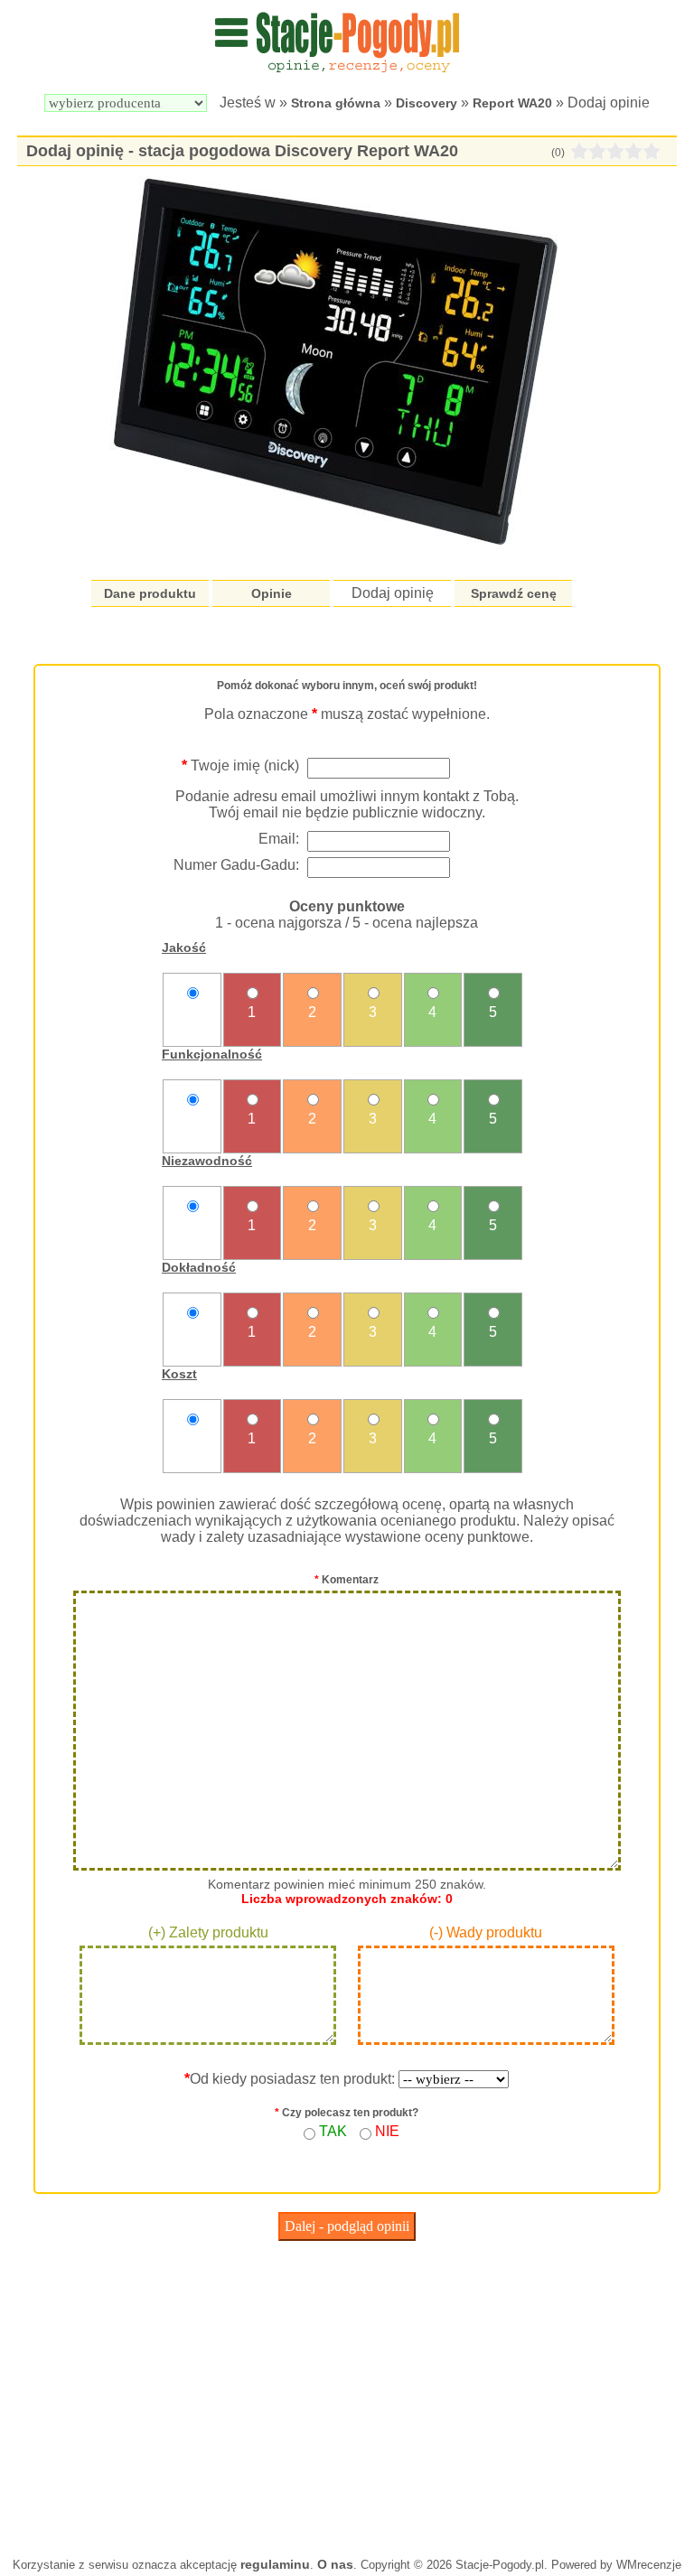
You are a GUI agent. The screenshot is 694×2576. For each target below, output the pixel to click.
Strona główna (336, 103)
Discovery (427, 103)
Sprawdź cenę (514, 593)
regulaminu (275, 2564)
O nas (335, 2564)
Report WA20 (512, 103)
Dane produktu (150, 593)
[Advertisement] (347, 2394)
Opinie (272, 593)
